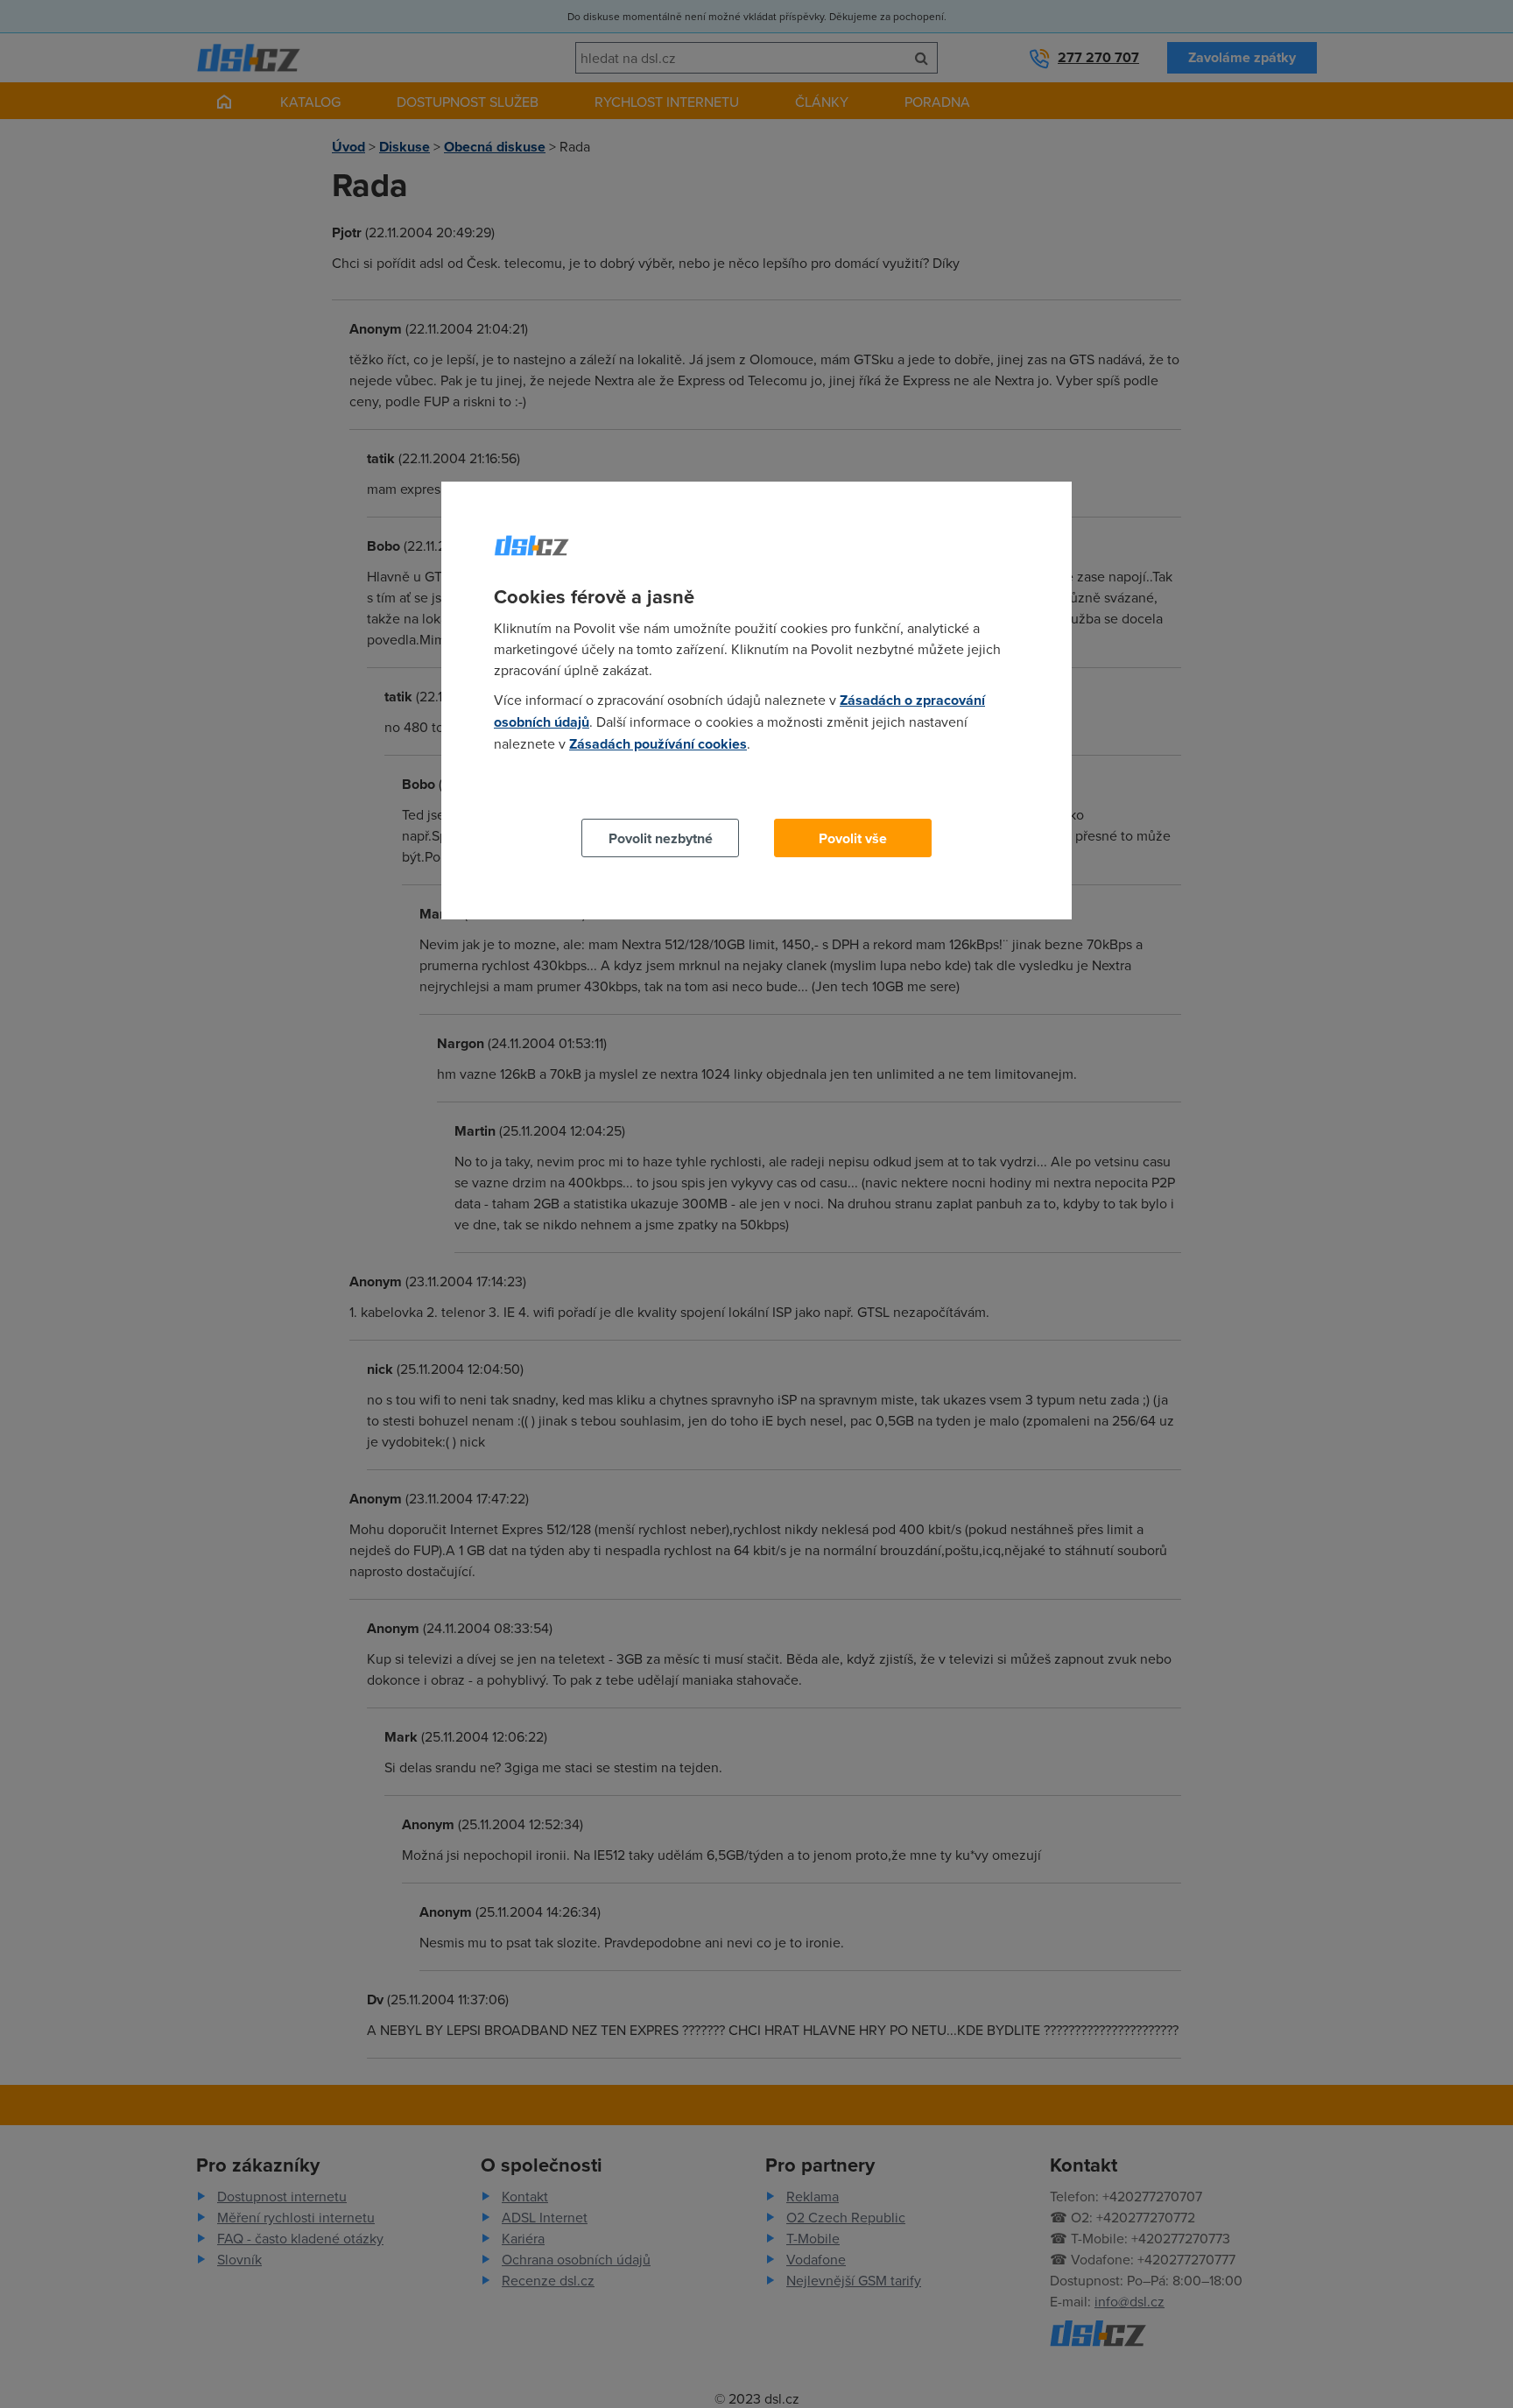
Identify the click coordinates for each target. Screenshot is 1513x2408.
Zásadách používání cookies (658, 744)
